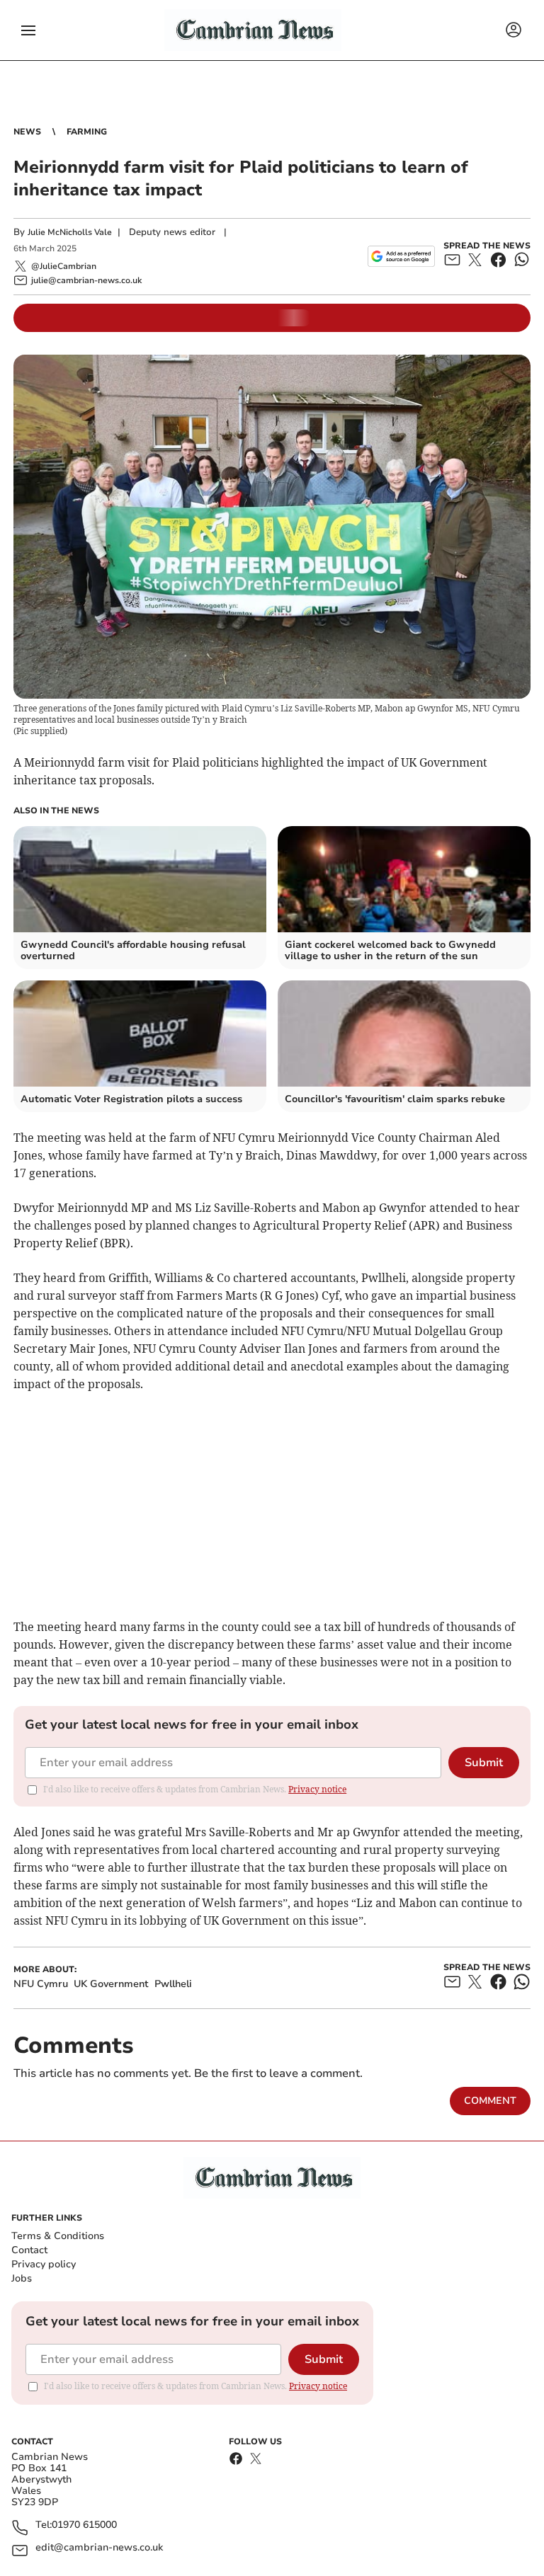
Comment (490, 2101)
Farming (87, 132)
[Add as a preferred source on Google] (401, 256)
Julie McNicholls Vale (70, 232)
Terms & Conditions (58, 2236)
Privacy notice (317, 1789)
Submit (484, 1763)
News (27, 132)
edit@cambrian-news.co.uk (99, 2548)
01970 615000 (84, 2525)
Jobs (22, 2278)
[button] (28, 30)
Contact (29, 2250)
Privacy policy (44, 2264)
